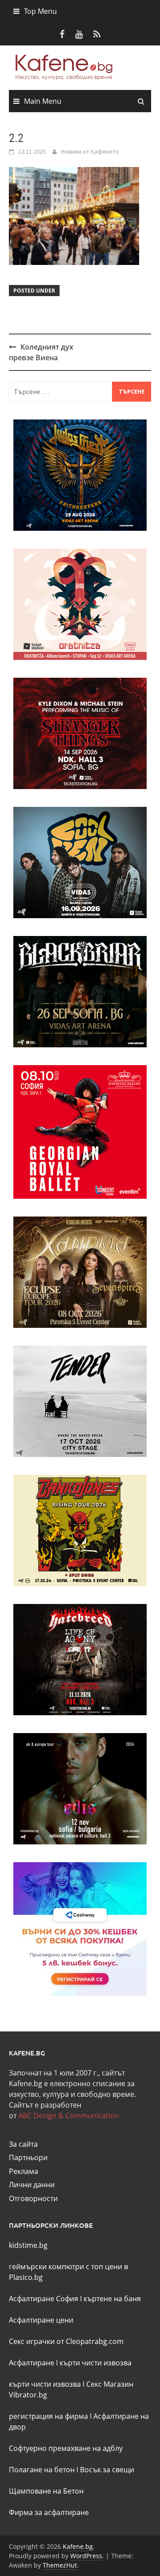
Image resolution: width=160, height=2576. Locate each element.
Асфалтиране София (44, 2299)
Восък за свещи (107, 2470)
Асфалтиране (32, 2363)
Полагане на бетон (42, 2470)
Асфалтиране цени (41, 2320)
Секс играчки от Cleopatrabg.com (66, 2341)
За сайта (23, 2144)
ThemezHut (60, 2565)
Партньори (28, 2157)
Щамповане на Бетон (46, 2491)
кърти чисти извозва (96, 2363)
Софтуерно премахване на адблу (66, 2448)
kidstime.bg (28, 2245)
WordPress (86, 2556)
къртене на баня (112, 2299)
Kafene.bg (78, 2546)
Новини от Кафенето (90, 151)
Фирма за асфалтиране (49, 2512)
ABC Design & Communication (69, 2116)
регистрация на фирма (48, 2416)
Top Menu (40, 11)
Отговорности (33, 2198)
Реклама (24, 2171)
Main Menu (43, 101)
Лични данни (32, 2185)
